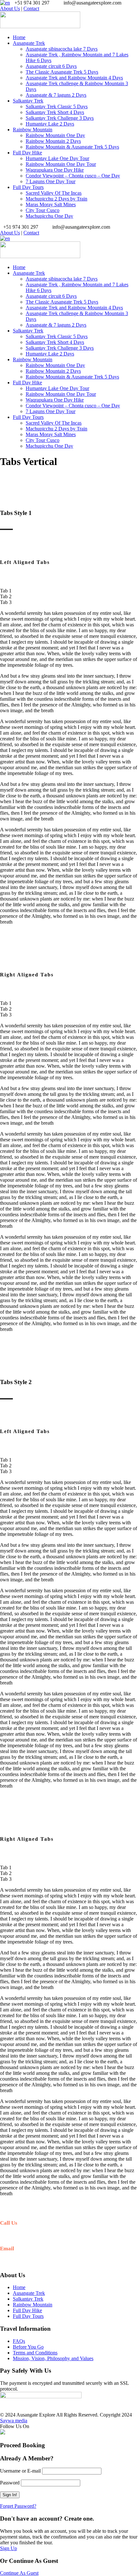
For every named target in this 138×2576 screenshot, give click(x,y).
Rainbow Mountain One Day (55, 135)
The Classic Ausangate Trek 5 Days (62, 72)
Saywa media (14, 2421)
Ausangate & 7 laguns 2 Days (56, 95)
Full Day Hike (27, 153)
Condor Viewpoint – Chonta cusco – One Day (73, 176)
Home (19, 37)
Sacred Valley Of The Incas (54, 193)
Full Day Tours (28, 187)
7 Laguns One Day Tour (51, 181)
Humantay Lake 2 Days (50, 124)
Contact (31, 8)
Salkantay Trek (28, 101)
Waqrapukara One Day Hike (55, 170)
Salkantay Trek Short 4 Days (55, 112)
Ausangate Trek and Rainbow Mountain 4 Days (74, 78)
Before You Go (28, 2347)
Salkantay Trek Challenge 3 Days (60, 118)
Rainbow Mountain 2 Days (53, 141)
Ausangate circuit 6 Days (51, 66)
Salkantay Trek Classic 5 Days (57, 106)
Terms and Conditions (35, 2353)
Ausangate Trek (29, 43)
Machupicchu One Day (49, 216)
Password (10, 2483)
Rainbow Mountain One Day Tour (61, 164)
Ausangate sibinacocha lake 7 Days (62, 49)
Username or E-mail (20, 2471)
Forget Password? (18, 2506)
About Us (10, 8)
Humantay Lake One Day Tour (57, 158)
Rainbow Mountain (33, 130)
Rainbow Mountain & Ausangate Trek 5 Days (72, 147)
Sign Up (9, 2548)
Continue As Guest (19, 2573)
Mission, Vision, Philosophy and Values (53, 2358)
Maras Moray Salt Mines (51, 204)
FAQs (19, 2341)
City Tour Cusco (43, 210)
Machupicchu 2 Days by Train (56, 199)
